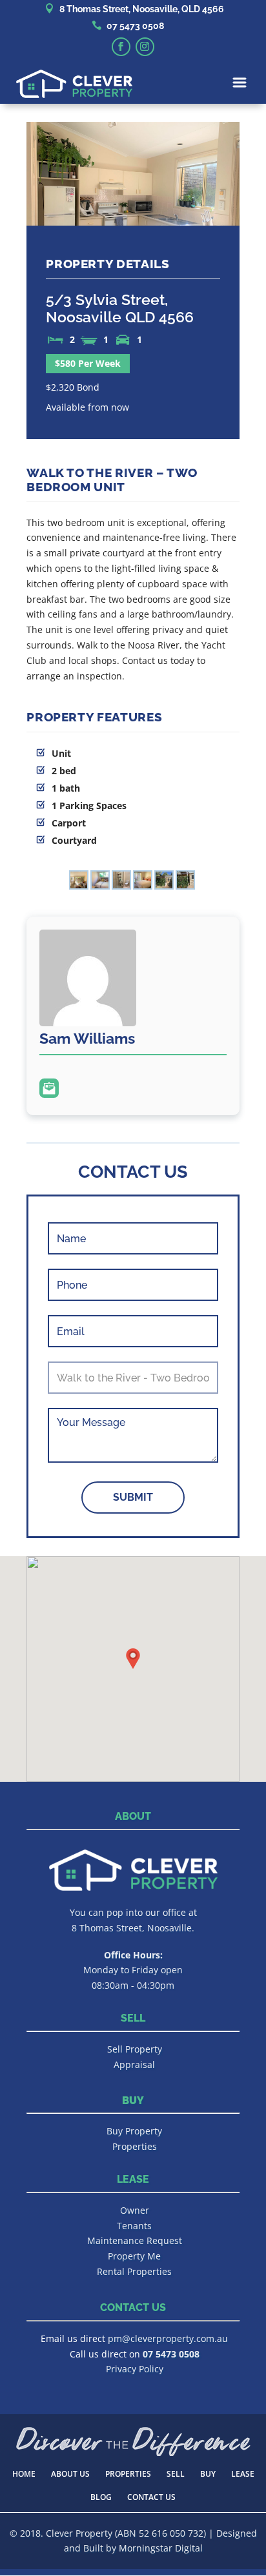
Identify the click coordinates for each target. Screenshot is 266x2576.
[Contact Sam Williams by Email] (49, 1088)
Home (24, 2474)
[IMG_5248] (164, 882)
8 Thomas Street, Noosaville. (133, 1928)
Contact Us (151, 2497)
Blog (101, 2497)
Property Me (134, 2256)
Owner (135, 2210)
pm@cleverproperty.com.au (168, 2338)
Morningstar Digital (161, 2548)
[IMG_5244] (100, 882)
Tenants (134, 2226)
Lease (243, 2474)
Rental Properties (134, 2271)
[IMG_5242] (79, 882)
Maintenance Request (135, 2240)
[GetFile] (185, 882)
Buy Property (134, 2131)
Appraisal (134, 2064)
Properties (135, 2146)
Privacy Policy (135, 2369)
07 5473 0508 (135, 26)
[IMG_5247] (143, 882)
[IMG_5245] (121, 882)
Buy (208, 2474)
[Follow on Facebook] (121, 47)
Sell (176, 2474)
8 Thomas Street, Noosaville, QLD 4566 (142, 9)
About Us (70, 2474)
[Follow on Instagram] (145, 47)
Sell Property (135, 2049)
